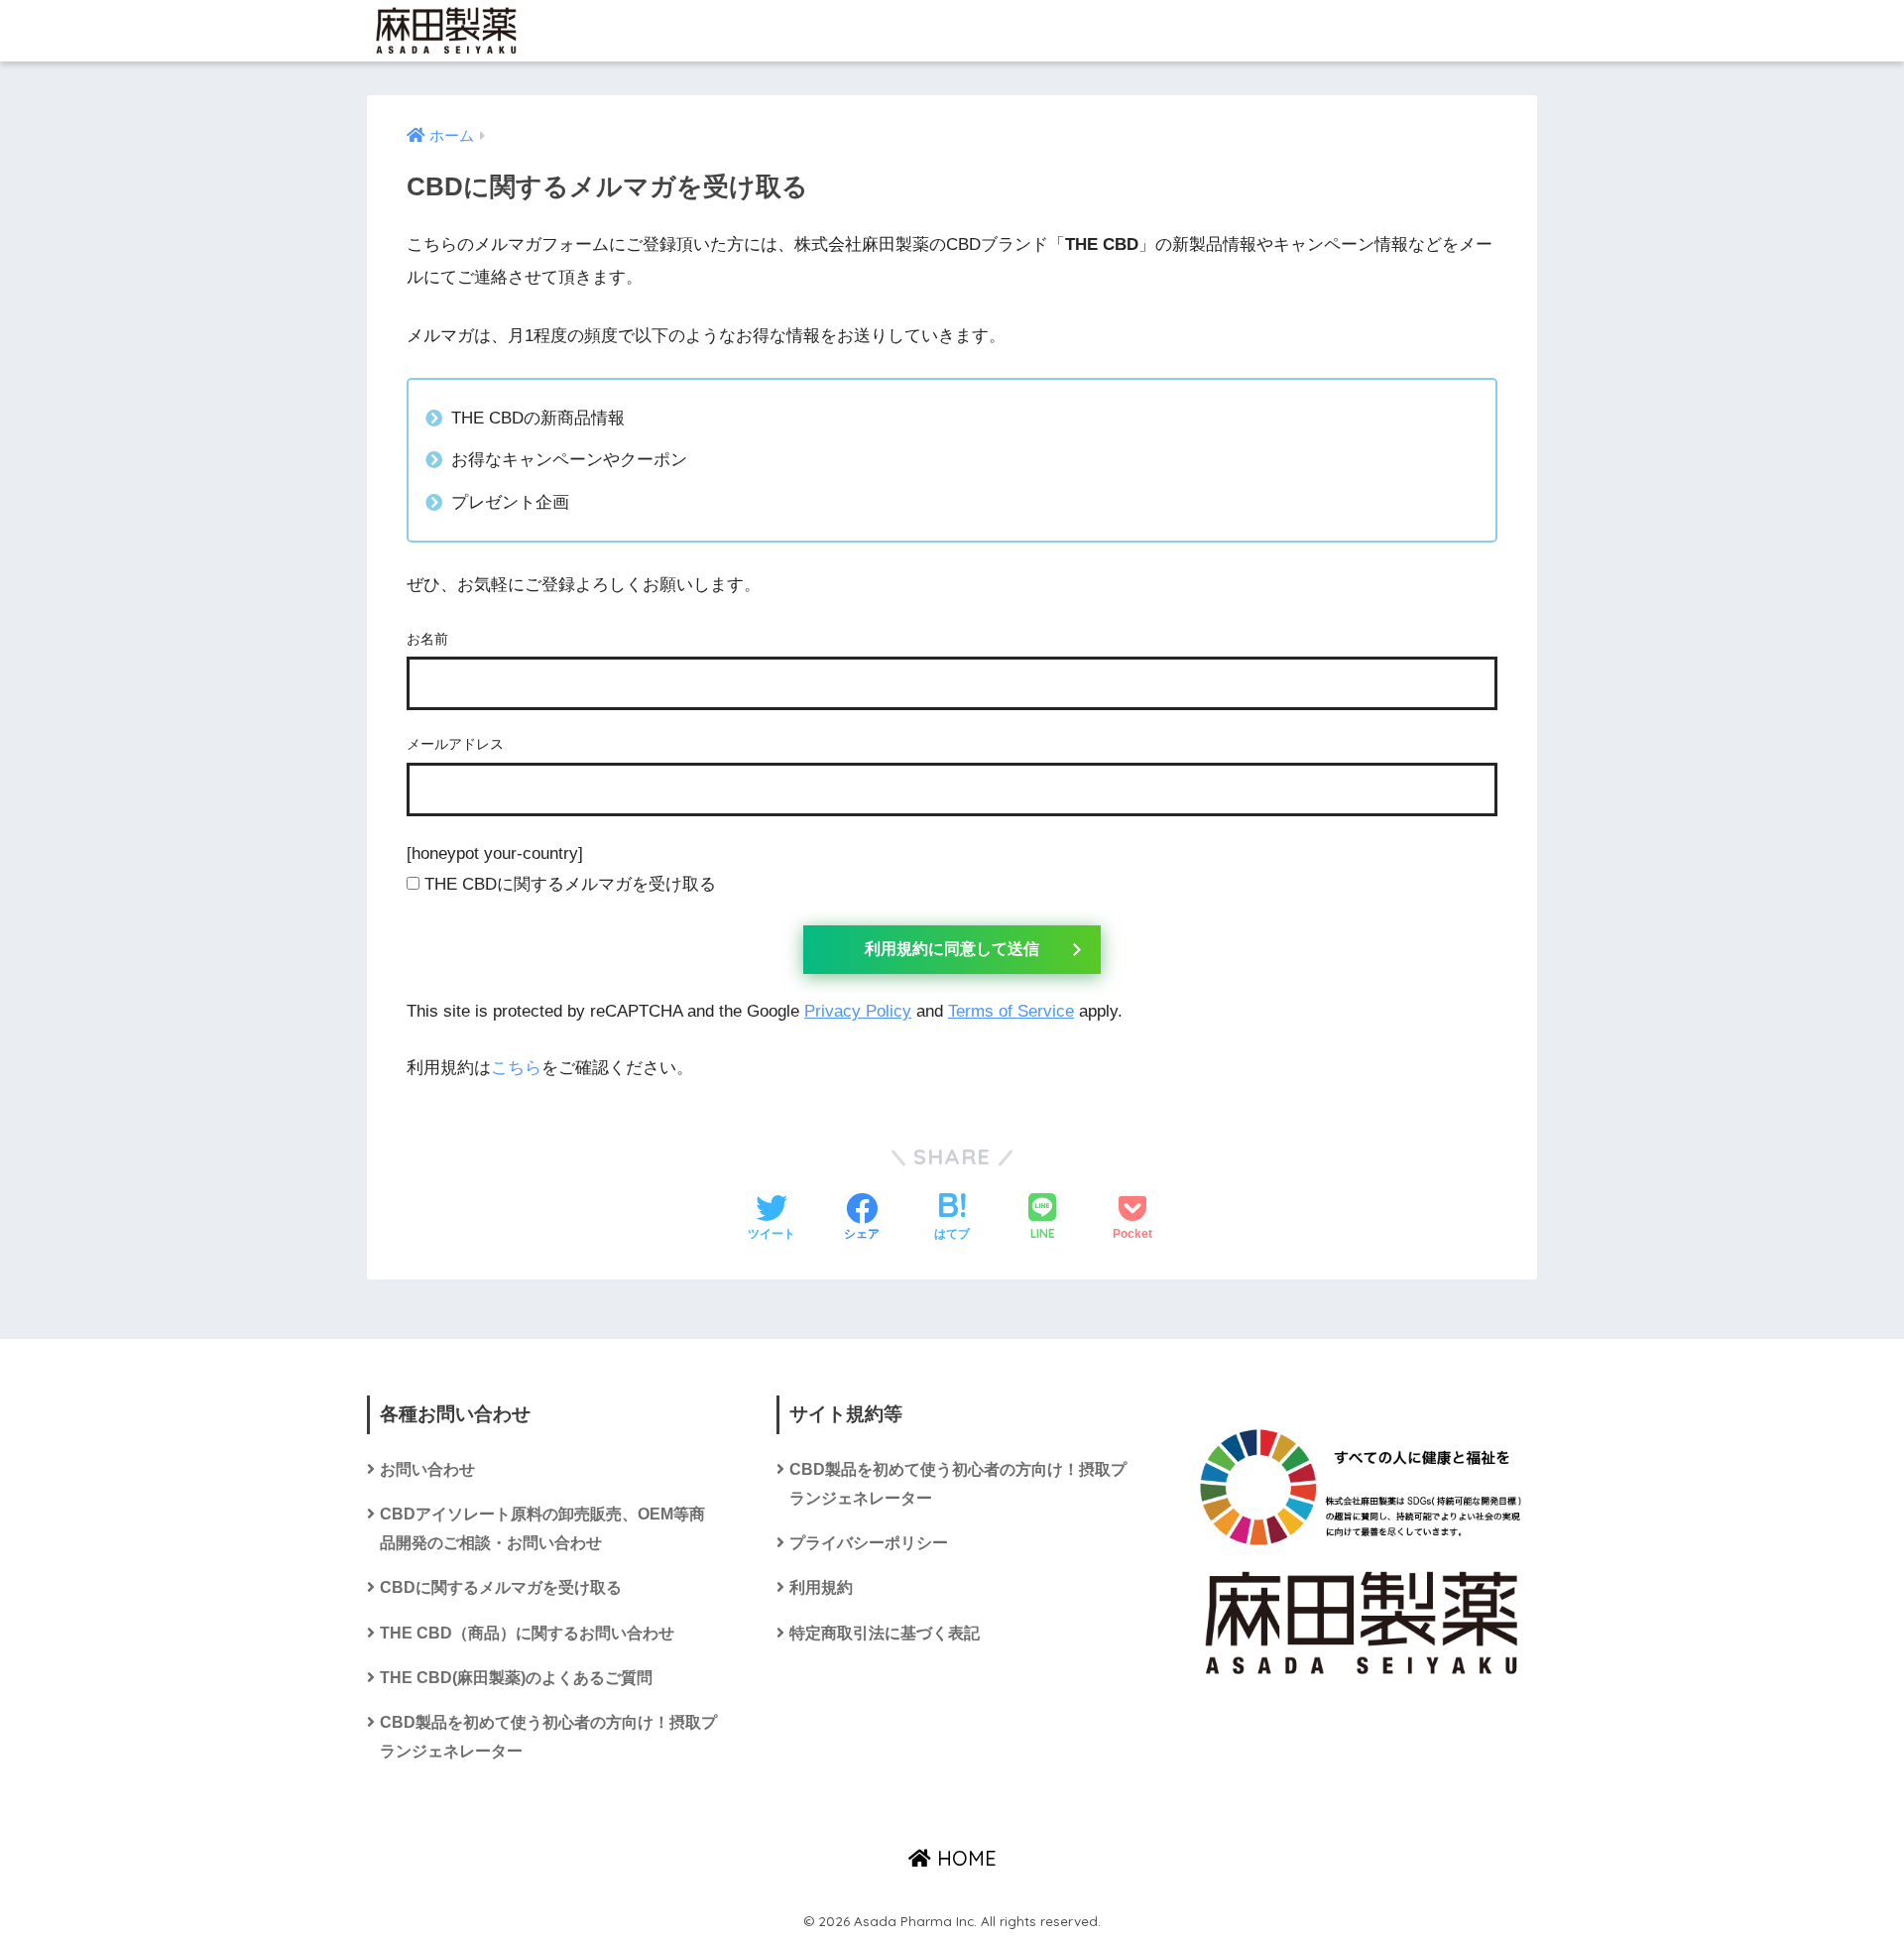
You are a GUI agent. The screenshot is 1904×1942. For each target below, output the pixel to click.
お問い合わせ (427, 1469)
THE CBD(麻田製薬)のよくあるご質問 (516, 1678)
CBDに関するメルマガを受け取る (501, 1587)
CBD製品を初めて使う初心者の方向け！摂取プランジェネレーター (548, 1737)
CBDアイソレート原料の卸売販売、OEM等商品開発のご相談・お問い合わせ (542, 1528)
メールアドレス (455, 744)
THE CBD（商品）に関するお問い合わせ (527, 1633)
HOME (964, 1858)
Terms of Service (1011, 1011)
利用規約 (821, 1587)
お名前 (427, 639)
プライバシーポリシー (869, 1543)
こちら (516, 1068)
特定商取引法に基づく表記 (885, 1633)
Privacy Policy (858, 1011)
